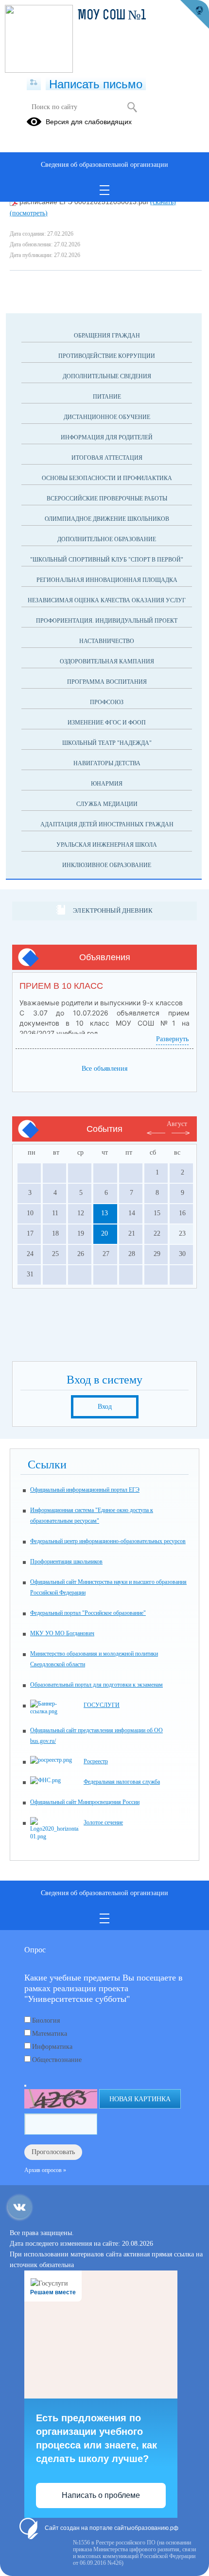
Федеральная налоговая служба (122, 1782)
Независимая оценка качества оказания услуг (107, 600)
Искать (132, 107)
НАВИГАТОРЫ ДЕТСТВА (107, 763)
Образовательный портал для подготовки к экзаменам (96, 1685)
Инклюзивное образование (107, 865)
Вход (105, 1407)
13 (104, 1213)
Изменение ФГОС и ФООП (107, 723)
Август (177, 1124)
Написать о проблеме (101, 2495)
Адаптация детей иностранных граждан (107, 824)
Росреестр (96, 1761)
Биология (46, 2021)
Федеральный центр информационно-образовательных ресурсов (108, 1541)
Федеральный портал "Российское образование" (88, 1613)
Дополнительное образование (107, 539)
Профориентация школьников (66, 1562)
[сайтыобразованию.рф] (194, 15)
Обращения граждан (107, 336)
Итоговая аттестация (107, 458)
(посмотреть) (29, 213)
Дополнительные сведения (107, 376)
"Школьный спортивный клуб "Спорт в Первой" (107, 560)
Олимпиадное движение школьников (107, 519)
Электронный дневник (113, 910)
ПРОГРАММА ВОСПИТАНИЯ (107, 682)
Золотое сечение (103, 1822)
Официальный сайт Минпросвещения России (85, 1802)
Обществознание (57, 2060)
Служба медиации (107, 804)
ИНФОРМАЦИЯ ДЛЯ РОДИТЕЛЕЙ (107, 437)
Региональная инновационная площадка (107, 580)
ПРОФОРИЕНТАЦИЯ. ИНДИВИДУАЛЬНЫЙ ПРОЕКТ (107, 621)
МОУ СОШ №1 (112, 16)
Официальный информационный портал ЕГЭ (85, 1490)
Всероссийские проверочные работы (107, 499)
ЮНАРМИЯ (107, 784)
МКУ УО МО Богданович (62, 1633)
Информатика (52, 2047)
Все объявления (104, 1069)
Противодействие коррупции (107, 356)
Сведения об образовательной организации (104, 165)
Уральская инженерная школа (107, 845)
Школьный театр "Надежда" (107, 743)
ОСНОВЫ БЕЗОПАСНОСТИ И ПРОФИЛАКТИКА (107, 478)
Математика (50, 2034)
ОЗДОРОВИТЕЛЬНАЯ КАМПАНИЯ (107, 661)
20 (104, 1233)
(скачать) (163, 202)
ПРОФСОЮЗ (107, 702)
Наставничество (107, 641)
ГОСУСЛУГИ (102, 1705)
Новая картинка (140, 2099)
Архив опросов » (45, 2170)
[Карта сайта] (34, 83)
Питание (107, 397)
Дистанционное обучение (107, 417)
